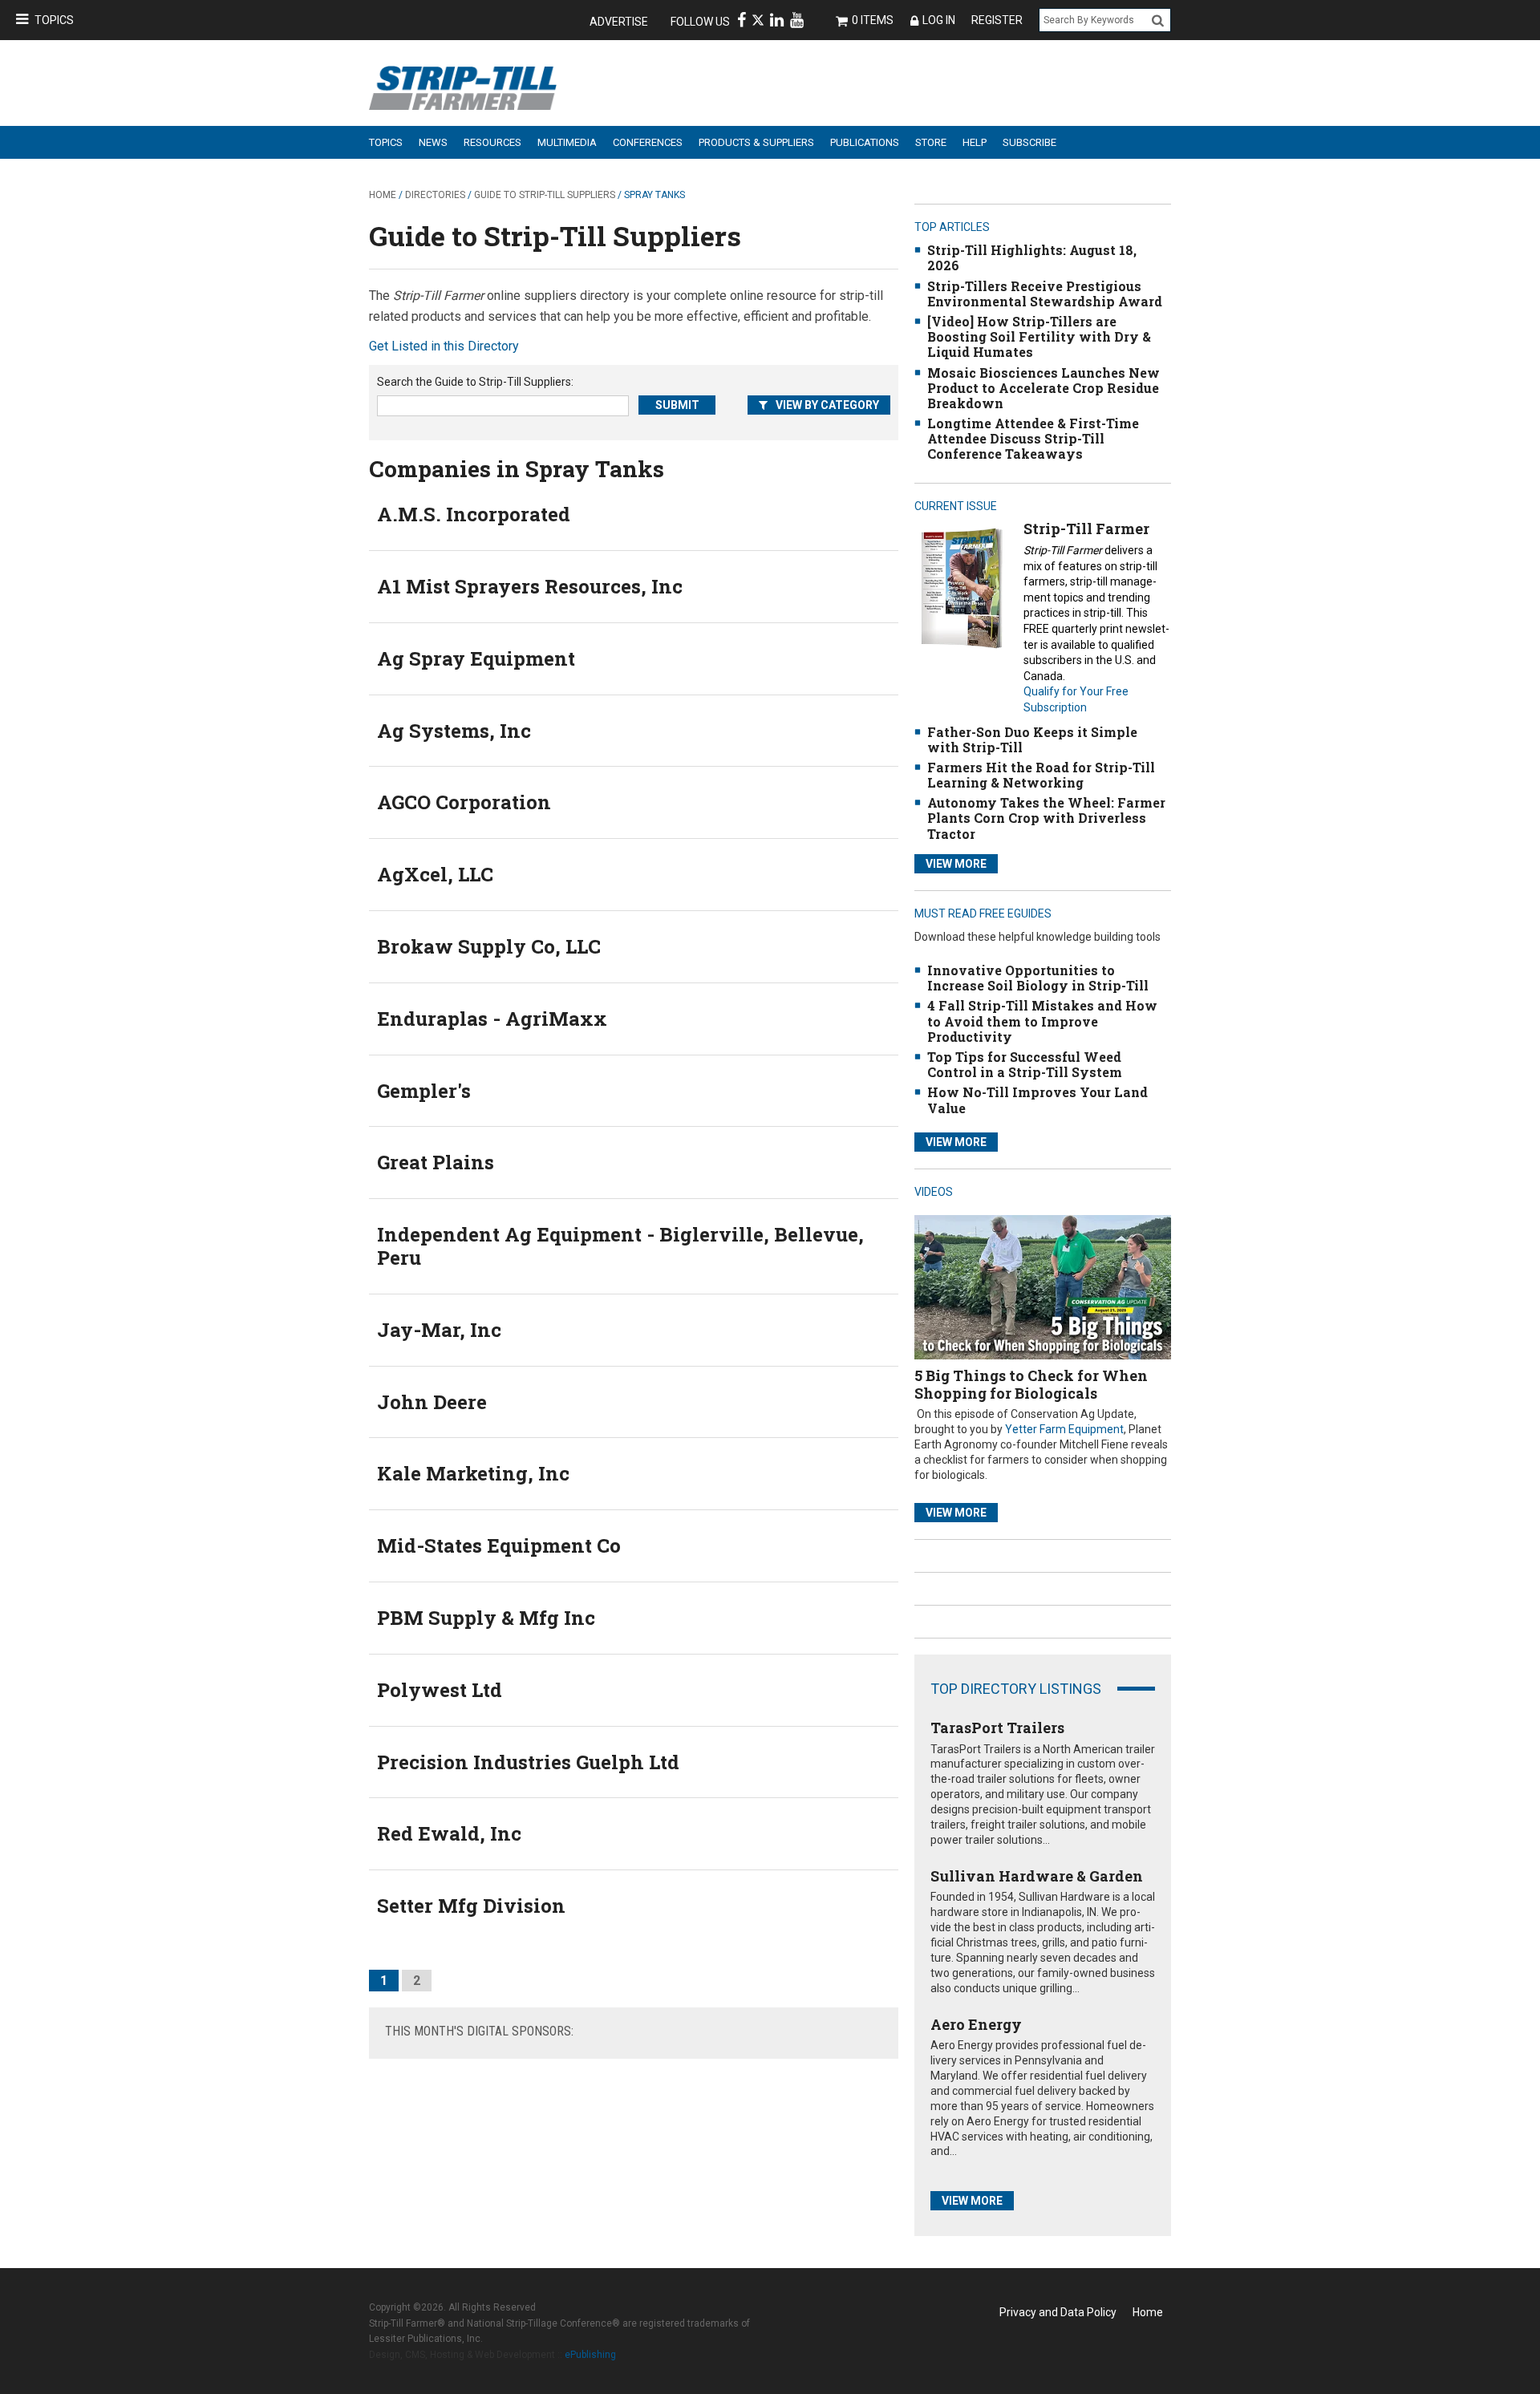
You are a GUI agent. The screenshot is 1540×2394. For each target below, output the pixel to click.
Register (997, 20)
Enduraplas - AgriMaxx (492, 1019)
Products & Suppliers (756, 142)
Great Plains (436, 1162)
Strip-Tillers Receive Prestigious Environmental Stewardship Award (1045, 294)
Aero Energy (976, 2024)
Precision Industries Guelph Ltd (528, 1762)
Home (383, 195)
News (433, 142)
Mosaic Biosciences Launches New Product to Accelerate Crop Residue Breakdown (1044, 388)
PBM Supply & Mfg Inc (486, 1618)
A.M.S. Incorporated (474, 514)
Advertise (619, 22)
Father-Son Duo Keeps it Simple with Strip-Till (1032, 739)
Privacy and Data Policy (1058, 2312)
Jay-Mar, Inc (439, 1330)
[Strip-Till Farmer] (961, 588)
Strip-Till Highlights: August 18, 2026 (1032, 257)
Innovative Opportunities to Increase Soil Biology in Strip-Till (1038, 978)
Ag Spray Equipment (476, 658)
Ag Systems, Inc (454, 731)
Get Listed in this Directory (444, 346)
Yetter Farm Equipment (1064, 1429)
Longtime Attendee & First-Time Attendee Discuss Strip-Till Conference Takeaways (1033, 438)
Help (975, 142)
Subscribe (1029, 142)
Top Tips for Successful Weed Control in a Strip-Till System (1025, 1064)
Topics (54, 20)
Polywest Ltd (440, 1690)
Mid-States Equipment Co (499, 1545)
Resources (492, 142)
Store (931, 142)
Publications (865, 142)
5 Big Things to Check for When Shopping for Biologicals (1031, 1384)
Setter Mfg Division (471, 1906)
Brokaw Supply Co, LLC (489, 946)
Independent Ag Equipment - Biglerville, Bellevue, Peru (620, 1246)
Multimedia (567, 142)
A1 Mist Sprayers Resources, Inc (530, 586)
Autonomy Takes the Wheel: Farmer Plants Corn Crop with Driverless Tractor (1046, 818)
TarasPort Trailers (997, 1728)
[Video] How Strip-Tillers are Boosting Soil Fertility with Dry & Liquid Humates (1039, 336)
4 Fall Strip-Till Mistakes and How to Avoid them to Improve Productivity (1042, 1021)
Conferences (648, 142)
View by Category (827, 405)
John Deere (432, 1402)
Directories (435, 195)
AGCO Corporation (464, 802)
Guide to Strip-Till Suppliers (545, 195)
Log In (939, 20)
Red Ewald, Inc (449, 1833)
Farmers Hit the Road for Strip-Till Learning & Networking (1041, 775)
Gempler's (424, 1091)
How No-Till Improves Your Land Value (1037, 1100)
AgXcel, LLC (435, 874)
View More (956, 864)
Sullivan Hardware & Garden (1037, 1876)
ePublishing (590, 2355)
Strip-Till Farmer (1086, 529)
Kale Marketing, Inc (473, 1473)
